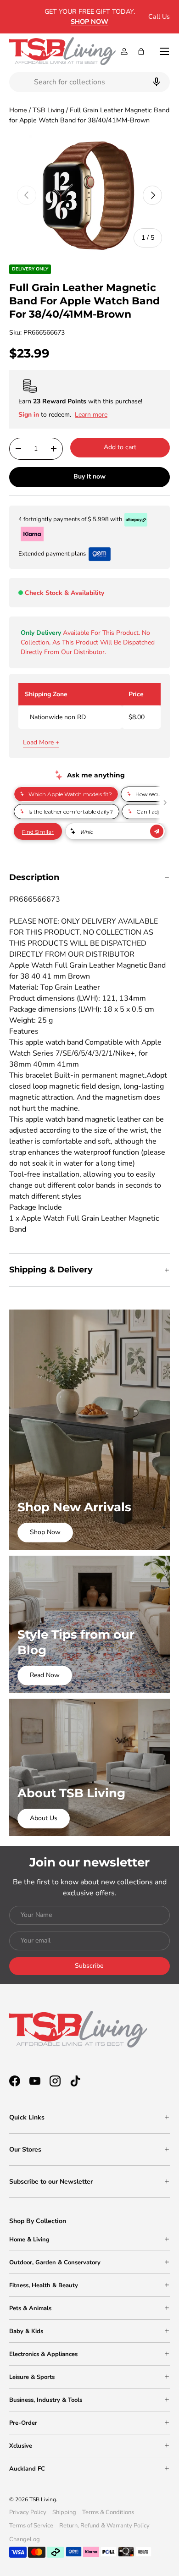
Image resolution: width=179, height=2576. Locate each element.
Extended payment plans (52, 554)
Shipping (64, 2512)
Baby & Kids (26, 2331)
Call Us (159, 17)
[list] (89, 195)
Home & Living (29, 2240)
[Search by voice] (155, 82)
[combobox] (89, 82)
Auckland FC (27, 2469)
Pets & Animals (30, 2308)
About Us (44, 1818)
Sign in (30, 415)
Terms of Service (31, 2526)
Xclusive (21, 2446)
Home (18, 110)
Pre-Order (23, 2423)
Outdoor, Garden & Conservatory (55, 2262)
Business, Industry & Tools (46, 2400)
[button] (141, 51)
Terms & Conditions (108, 2512)
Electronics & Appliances (43, 2354)
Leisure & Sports (32, 2377)
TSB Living (48, 110)
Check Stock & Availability (64, 593)
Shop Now (45, 1532)
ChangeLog (25, 2539)
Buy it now (89, 476)
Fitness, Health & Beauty (44, 2285)
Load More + (41, 742)
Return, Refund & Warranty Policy (104, 2526)
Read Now (45, 1675)
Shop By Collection (38, 2221)
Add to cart (120, 447)
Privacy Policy (28, 2512)
